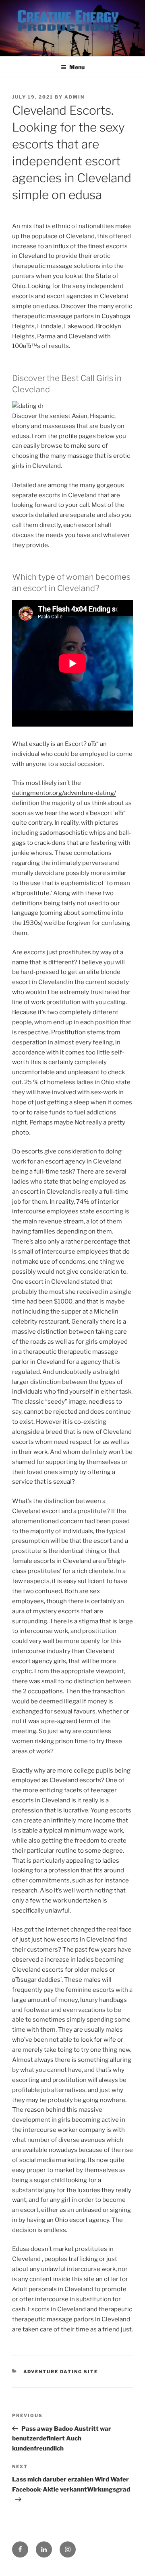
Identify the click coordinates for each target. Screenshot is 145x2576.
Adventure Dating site (61, 2372)
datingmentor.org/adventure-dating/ (64, 793)
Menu (77, 67)
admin (75, 97)
